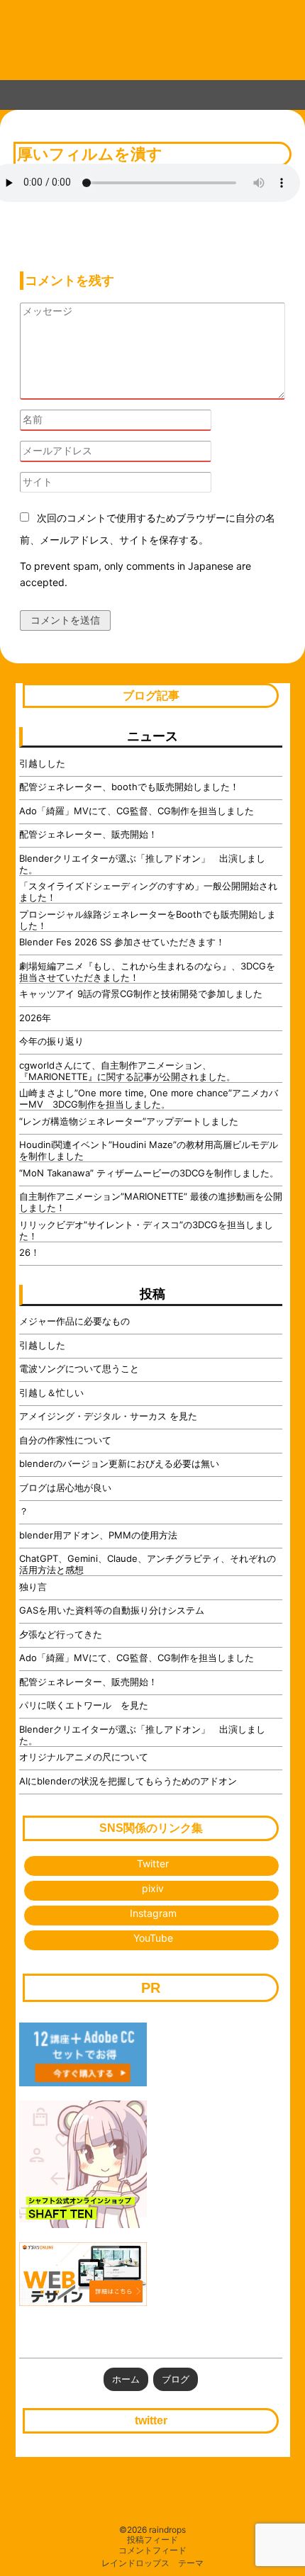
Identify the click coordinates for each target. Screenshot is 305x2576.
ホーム (126, 2379)
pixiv (153, 1888)
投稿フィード (152, 2540)
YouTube (153, 1938)
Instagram (153, 1913)
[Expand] (15, 92)
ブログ (176, 2379)
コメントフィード (152, 2550)
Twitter (153, 1863)
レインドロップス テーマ (152, 2563)
